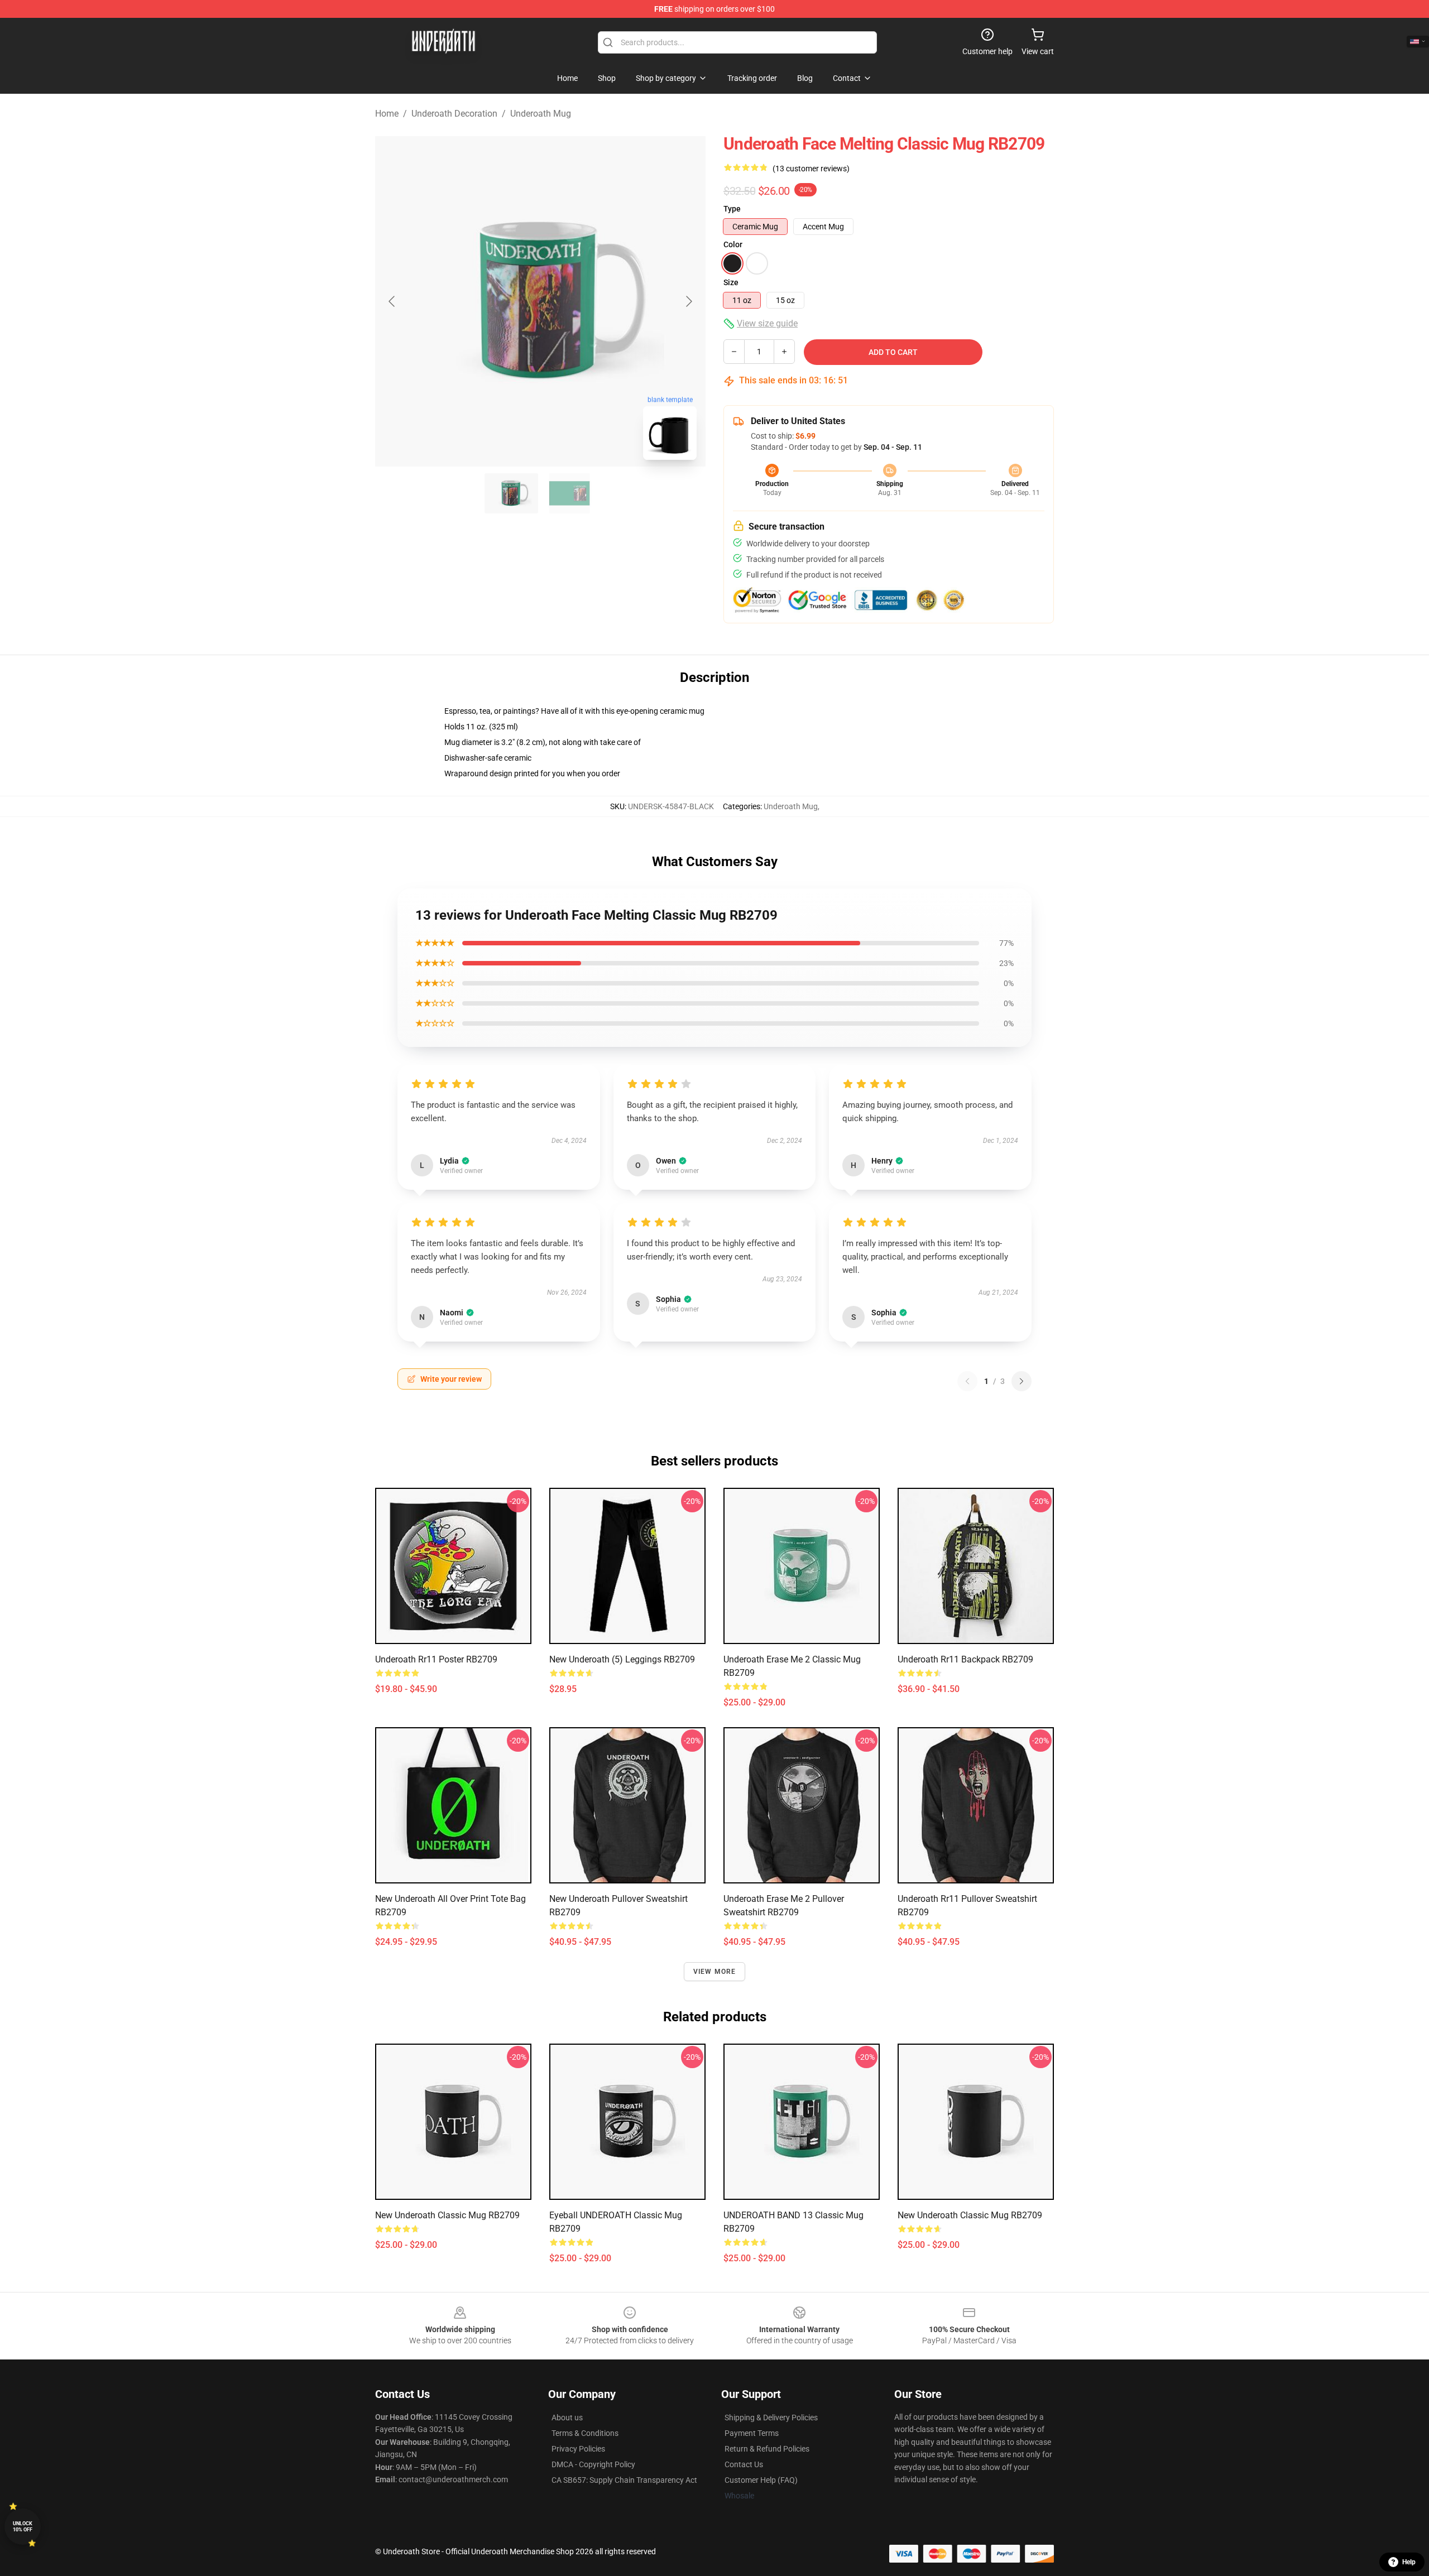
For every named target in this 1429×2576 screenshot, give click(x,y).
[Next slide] (688, 301)
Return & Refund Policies (767, 2449)
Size (731, 282)
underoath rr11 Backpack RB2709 (965, 1659)
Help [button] (1409, 2562)
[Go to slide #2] (569, 493)
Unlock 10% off (23, 2527)
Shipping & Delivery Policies (771, 2418)
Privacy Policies (578, 2449)
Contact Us (744, 2464)
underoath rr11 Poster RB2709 (436, 1659)
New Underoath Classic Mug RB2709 (447, 2215)
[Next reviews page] (1022, 1381)
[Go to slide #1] (511, 493)
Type (732, 209)
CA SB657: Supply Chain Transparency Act (624, 2480)
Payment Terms (752, 2433)
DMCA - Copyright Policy (593, 2464)
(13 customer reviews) (811, 169)
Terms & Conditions (585, 2433)
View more (715, 1972)
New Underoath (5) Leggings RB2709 (622, 1659)
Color (733, 244)
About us (567, 2418)
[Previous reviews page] (967, 1381)
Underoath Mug (541, 114)
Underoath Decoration (454, 114)
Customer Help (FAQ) (761, 2480)
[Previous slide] (392, 301)
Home (387, 114)
